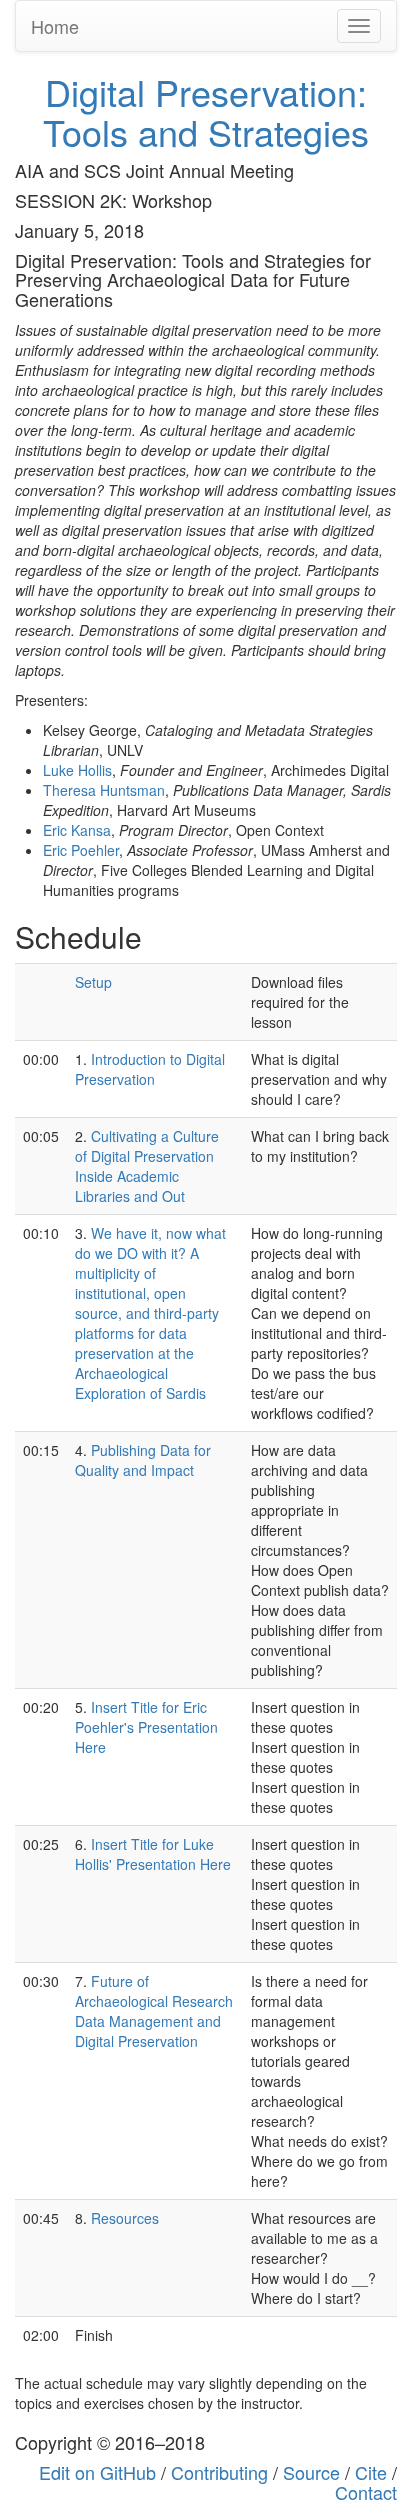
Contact (366, 2492)
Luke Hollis (77, 770)
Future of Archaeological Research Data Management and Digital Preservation (154, 2011)
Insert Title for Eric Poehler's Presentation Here (146, 1727)
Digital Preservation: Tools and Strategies (206, 111)
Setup (93, 982)
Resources (125, 2218)
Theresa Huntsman (104, 790)
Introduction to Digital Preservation (150, 1069)
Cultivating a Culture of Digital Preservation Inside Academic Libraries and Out (147, 1166)
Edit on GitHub (97, 2472)
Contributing (219, 2472)
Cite (371, 2472)
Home (55, 26)
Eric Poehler (81, 850)
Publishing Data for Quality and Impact (143, 1460)
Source (311, 2472)
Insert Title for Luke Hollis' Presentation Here (153, 1854)
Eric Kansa (77, 830)
